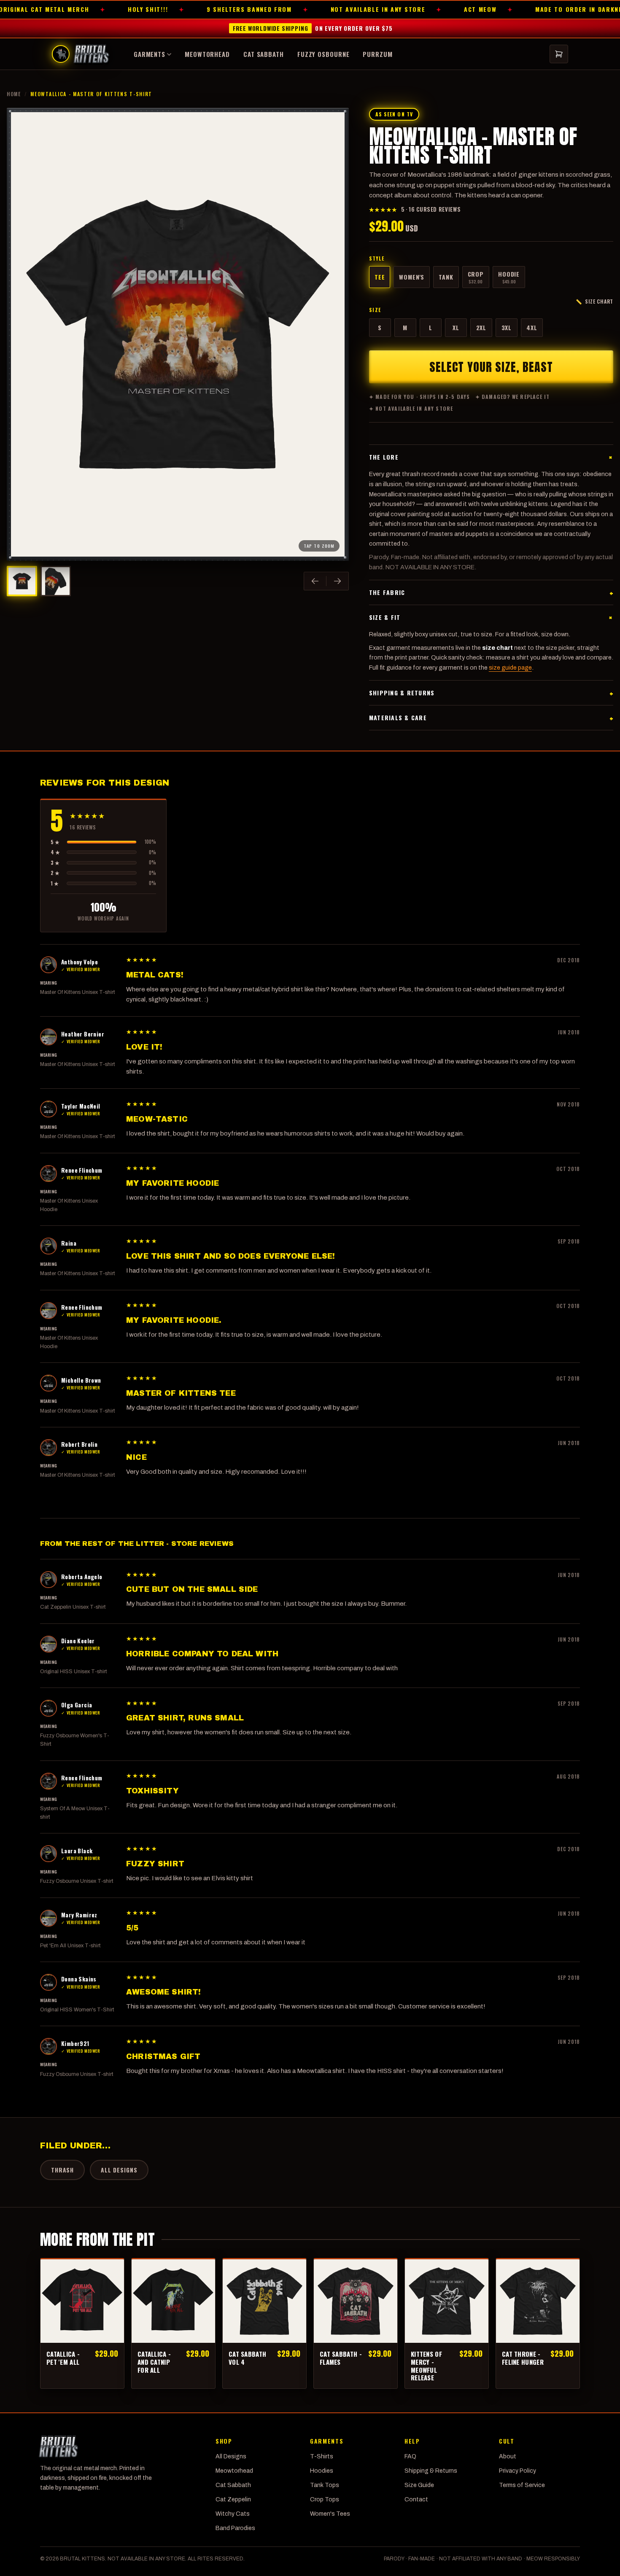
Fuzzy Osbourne (323, 54)
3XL (507, 327)
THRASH (62, 2170)
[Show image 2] (56, 581)
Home (14, 94)
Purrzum (377, 54)
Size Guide (419, 2485)
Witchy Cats (233, 2514)
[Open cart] (559, 54)
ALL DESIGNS (119, 2170)
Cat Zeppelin (233, 2499)
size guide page (510, 668)
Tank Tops (325, 2485)
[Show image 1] (22, 581)
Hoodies (322, 2471)
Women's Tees (330, 2514)
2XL (481, 327)
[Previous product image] (315, 581)
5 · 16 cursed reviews (415, 209)
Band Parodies (235, 2528)
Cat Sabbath (264, 54)
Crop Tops (325, 2499)
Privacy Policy (518, 2471)
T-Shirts (322, 2456)
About (508, 2456)
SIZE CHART (594, 301)
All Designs (231, 2456)
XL (456, 327)
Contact (416, 2499)
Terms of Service (522, 2485)
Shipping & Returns (431, 2471)
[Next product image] (337, 581)
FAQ (410, 2456)
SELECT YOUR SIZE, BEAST (491, 367)
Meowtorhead (207, 54)
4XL (532, 327)
